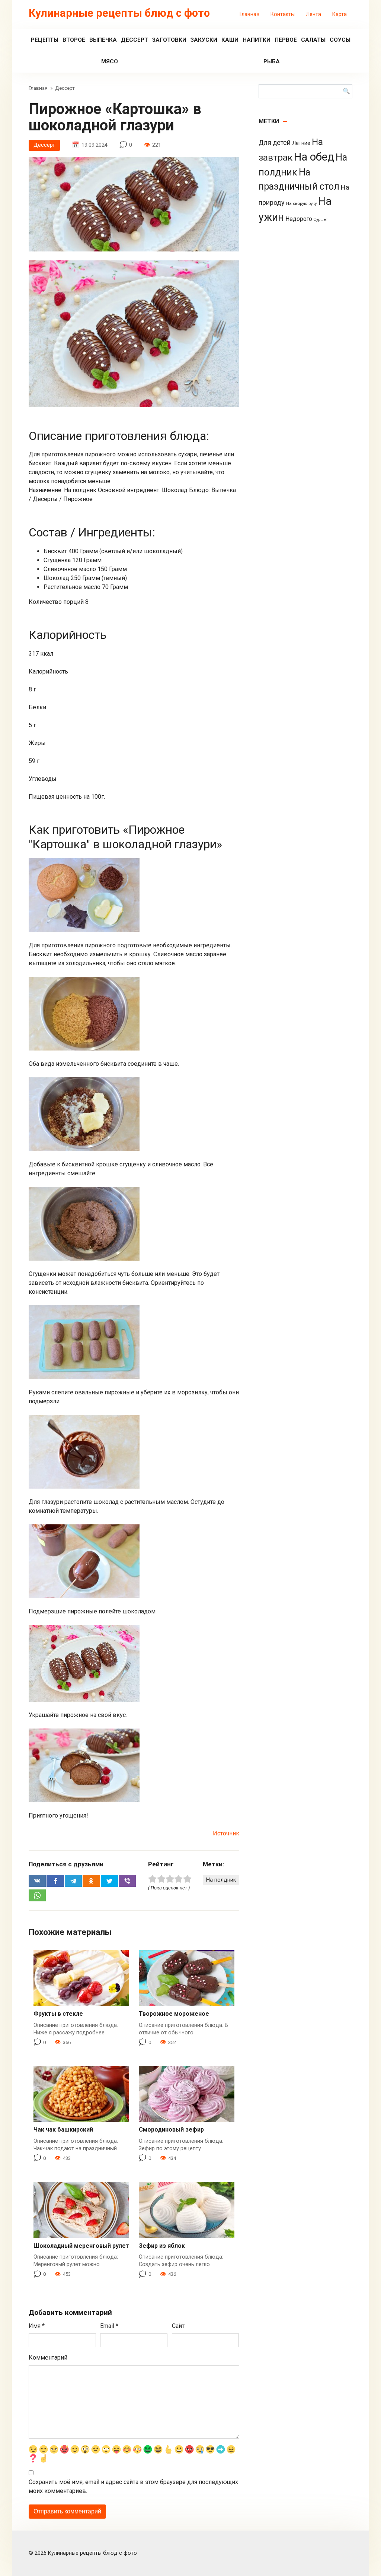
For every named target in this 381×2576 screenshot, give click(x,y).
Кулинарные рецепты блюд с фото (119, 13)
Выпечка (103, 40)
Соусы (340, 40)
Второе (74, 40)
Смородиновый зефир (171, 2130)
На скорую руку (301, 203)
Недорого (299, 219)
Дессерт (135, 40)
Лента (313, 14)
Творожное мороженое (174, 2014)
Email (109, 2326)
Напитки (257, 40)
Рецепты (45, 40)
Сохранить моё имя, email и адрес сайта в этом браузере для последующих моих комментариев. (133, 2486)
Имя (37, 2326)
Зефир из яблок (162, 2246)
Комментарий (48, 2358)
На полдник (221, 1880)
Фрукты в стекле (58, 2014)
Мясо (110, 61)
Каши (230, 40)
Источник (226, 1833)
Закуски (204, 40)
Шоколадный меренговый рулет (81, 2246)
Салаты (313, 40)
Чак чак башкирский (63, 2130)
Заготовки (169, 40)
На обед (314, 157)
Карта (340, 14)
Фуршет (321, 220)
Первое (286, 40)
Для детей (275, 143)
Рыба (272, 61)
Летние (301, 143)
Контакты (283, 14)
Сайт (178, 2326)
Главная (249, 14)
